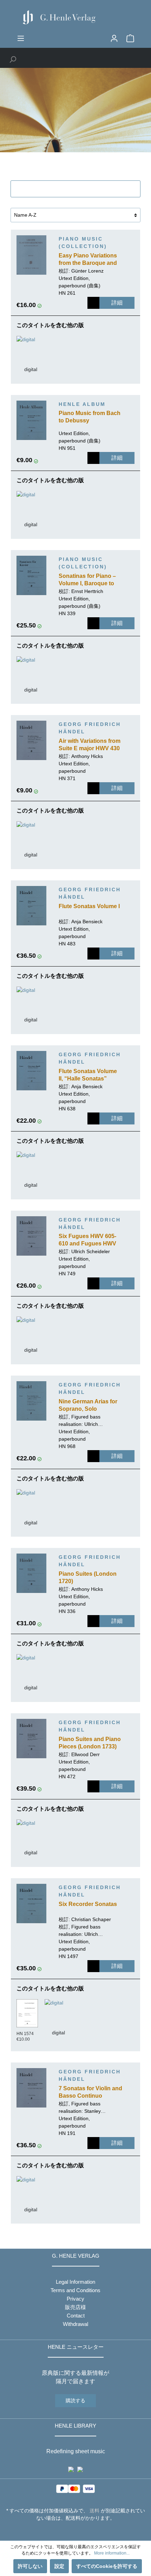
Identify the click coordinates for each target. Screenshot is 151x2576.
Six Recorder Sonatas (88, 1904)
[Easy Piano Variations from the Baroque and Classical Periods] (31, 255)
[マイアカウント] (114, 38)
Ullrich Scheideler (91, 1251)
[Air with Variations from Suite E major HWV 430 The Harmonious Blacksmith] (31, 740)
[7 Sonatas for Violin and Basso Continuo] (31, 2088)
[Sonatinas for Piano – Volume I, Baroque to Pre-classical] (31, 575)
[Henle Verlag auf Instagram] (76, 2531)
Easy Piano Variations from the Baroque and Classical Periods (88, 260)
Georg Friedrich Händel (90, 728)
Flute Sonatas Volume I (89, 906)
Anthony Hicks (87, 756)
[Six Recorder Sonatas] (31, 1904)
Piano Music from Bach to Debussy (90, 417)
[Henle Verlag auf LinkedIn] (81, 2531)
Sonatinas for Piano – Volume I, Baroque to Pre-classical (87, 580)
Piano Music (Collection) (83, 243)
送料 (94, 2511)
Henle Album (82, 404)
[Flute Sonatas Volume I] (31, 906)
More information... (112, 2553)
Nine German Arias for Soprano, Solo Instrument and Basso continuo (88, 1406)
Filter (80, 189)
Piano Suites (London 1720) (88, 1577)
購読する (75, 2400)
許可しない (30, 2566)
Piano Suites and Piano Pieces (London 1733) (90, 1743)
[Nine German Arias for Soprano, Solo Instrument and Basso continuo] (31, 1401)
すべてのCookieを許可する (107, 2566)
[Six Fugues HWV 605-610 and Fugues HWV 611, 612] (31, 1236)
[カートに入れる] (93, 303)
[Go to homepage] (75, 17)
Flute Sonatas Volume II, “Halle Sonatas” (88, 1075)
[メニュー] (21, 38)
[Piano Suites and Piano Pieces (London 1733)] (31, 1739)
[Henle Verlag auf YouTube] (70, 2531)
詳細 (117, 303)
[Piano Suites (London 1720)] (31, 1573)
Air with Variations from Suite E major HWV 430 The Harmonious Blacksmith (90, 745)
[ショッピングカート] (130, 38)
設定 (59, 2566)
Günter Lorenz (87, 271)
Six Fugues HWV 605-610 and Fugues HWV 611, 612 (87, 1241)
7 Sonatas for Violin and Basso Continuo (90, 2092)
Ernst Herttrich (87, 591)
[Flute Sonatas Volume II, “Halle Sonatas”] (31, 1071)
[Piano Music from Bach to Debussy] (31, 420)
